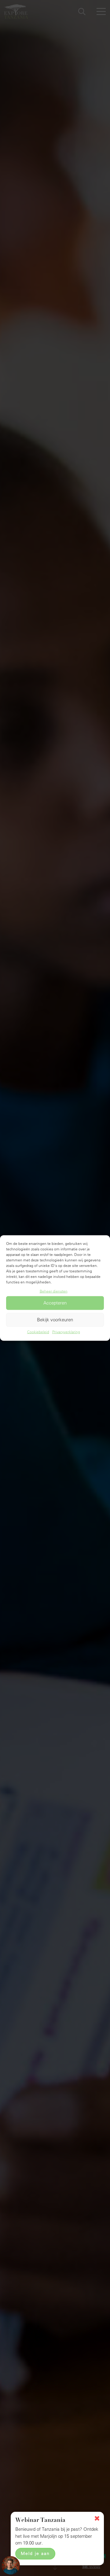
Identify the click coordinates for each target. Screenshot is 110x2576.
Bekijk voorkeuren (55, 1320)
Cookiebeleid (38, 1332)
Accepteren (55, 1303)
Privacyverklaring (66, 1332)
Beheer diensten (54, 1291)
